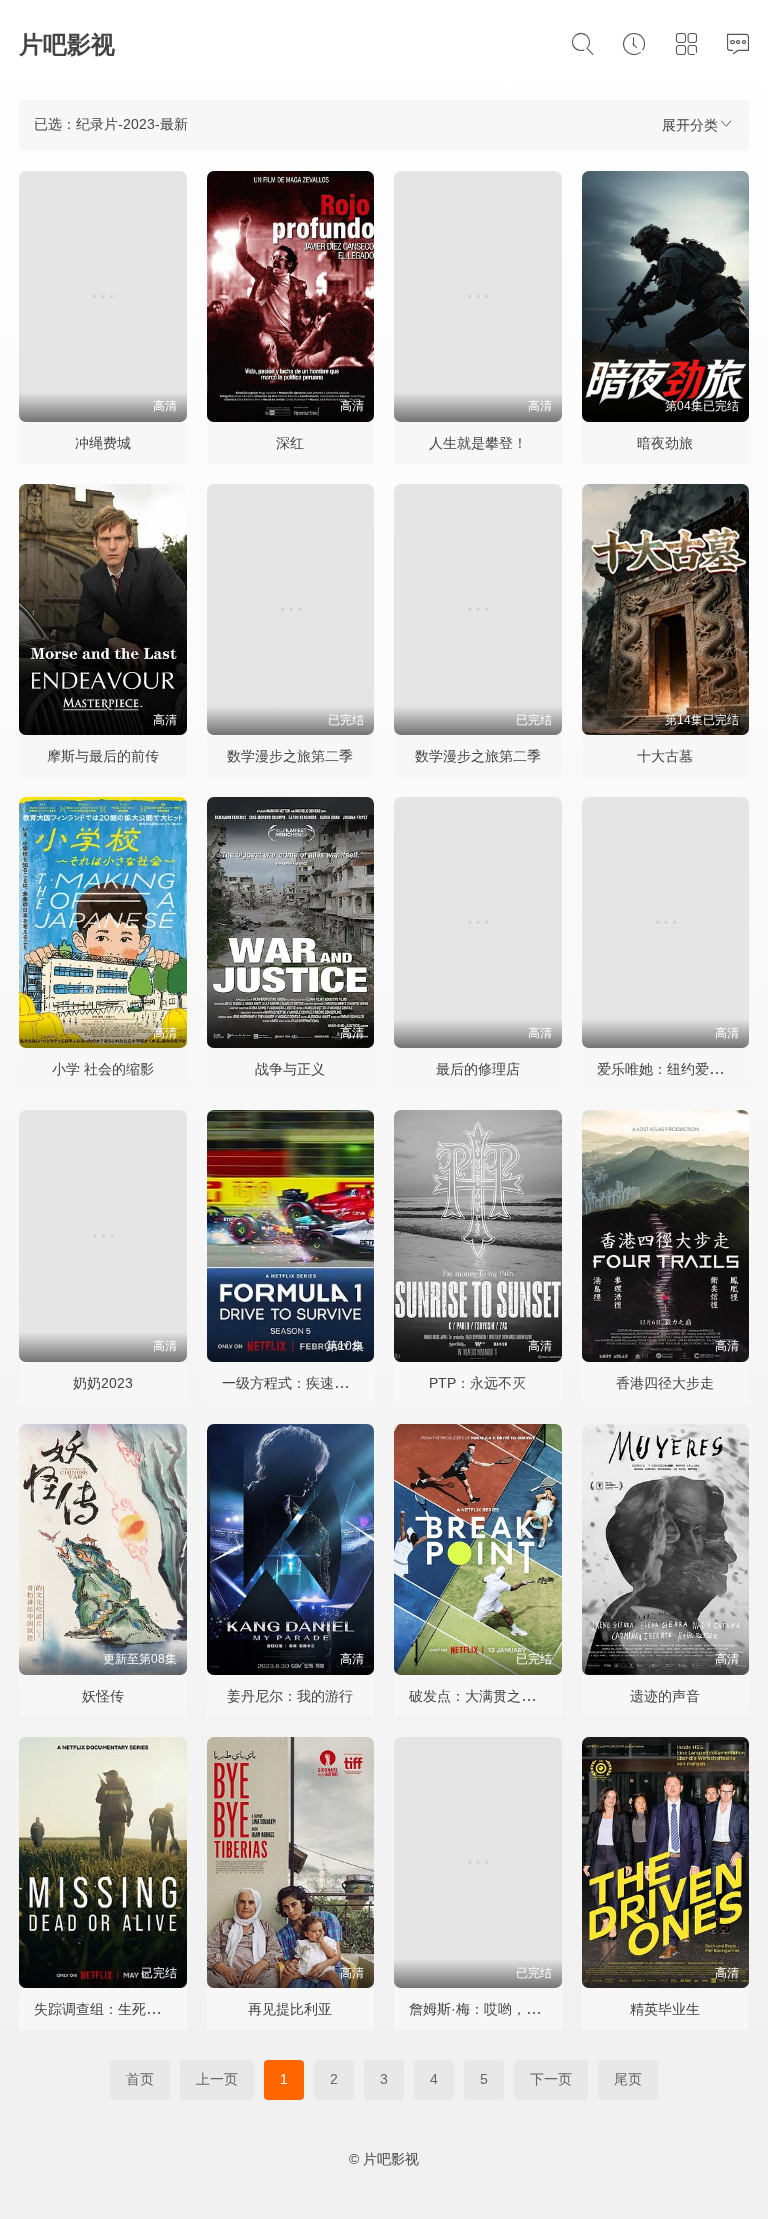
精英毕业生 (665, 2009)
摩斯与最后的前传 (103, 756)
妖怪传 (103, 1696)
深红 (290, 443)
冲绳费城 (103, 443)
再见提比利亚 (290, 2009)
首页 (140, 2079)
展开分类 (690, 125)
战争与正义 (290, 1069)
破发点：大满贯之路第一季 (493, 1696)
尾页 (628, 2079)
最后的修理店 (478, 1069)
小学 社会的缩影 (103, 1069)
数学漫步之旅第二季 (290, 756)
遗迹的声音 (665, 1696)
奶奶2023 (103, 1383)
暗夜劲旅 (665, 443)
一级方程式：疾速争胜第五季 (313, 1383)
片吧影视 (67, 44)
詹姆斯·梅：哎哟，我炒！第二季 (509, 2009)
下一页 (551, 2079)
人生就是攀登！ (478, 443)
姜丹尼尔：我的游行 (290, 1696)
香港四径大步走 (665, 1383)
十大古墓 (665, 756)
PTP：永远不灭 (477, 1383)
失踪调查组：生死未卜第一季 (125, 2009)
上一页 (217, 2079)
